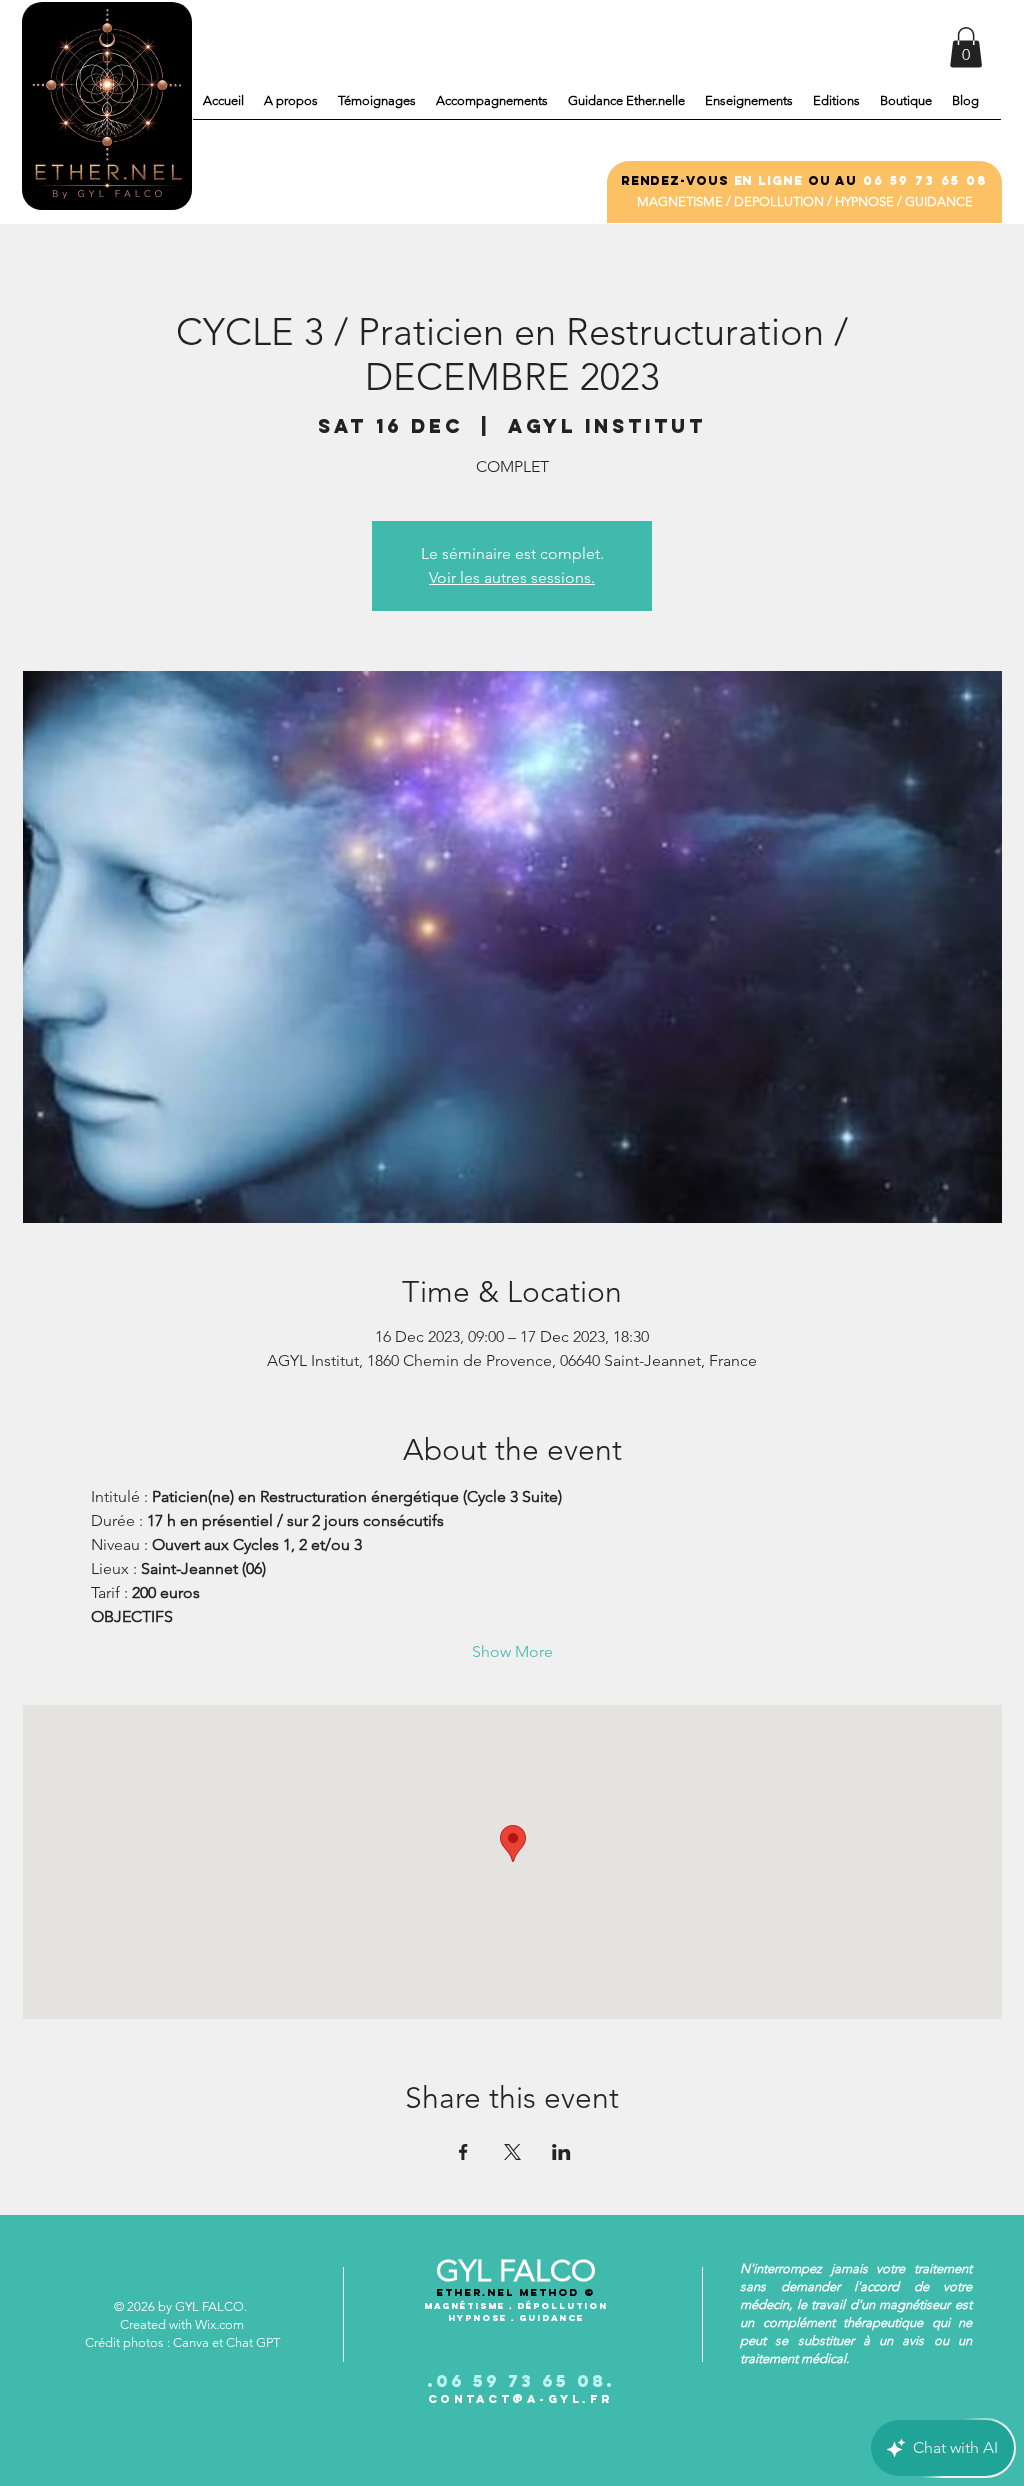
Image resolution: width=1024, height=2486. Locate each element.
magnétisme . (470, 2305)
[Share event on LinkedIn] (561, 2152)
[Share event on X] (512, 2152)
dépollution (562, 2305)
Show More (512, 1651)
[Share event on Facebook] (463, 2152)
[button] (966, 47)
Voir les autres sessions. (512, 577)
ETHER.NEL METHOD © (515, 2292)
